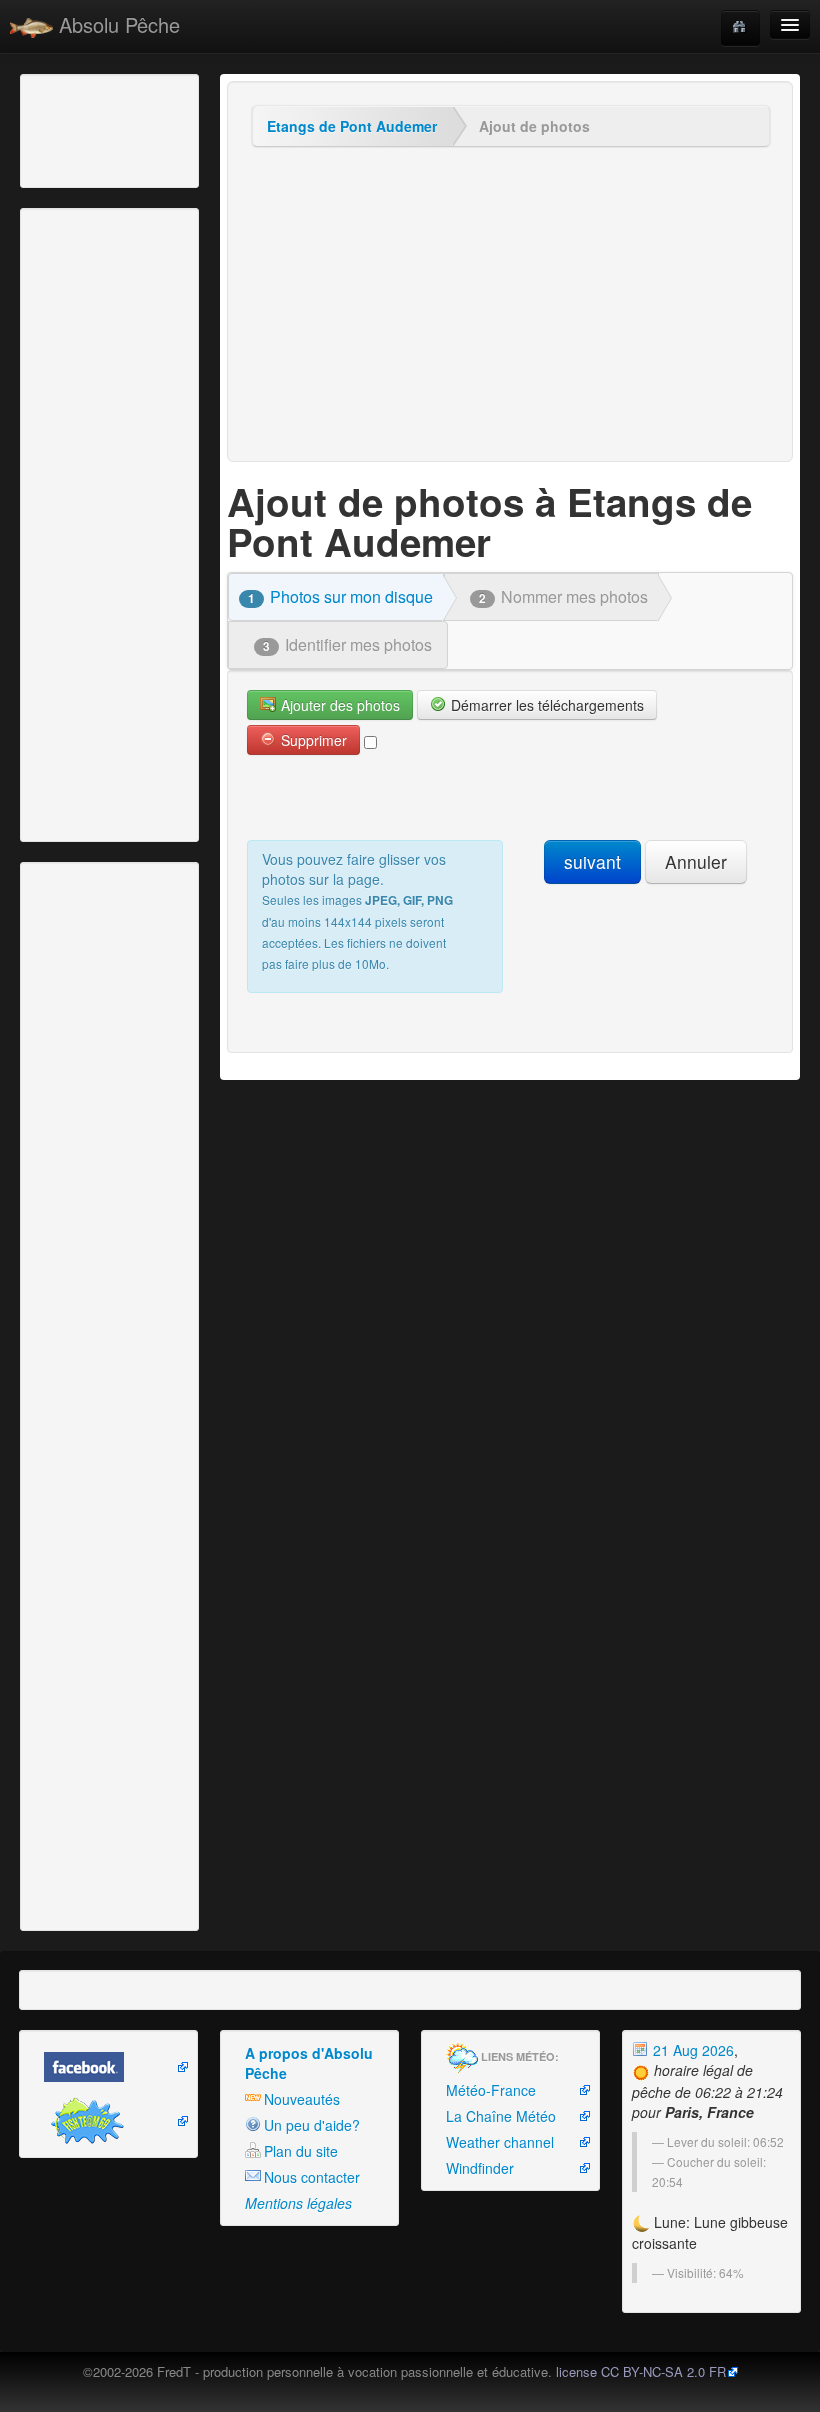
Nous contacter (312, 2177)
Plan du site (301, 2151)
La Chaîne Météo (501, 2116)
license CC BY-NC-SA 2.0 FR (641, 2371)
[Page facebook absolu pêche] (108, 2067)
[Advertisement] (135, 129)
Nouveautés (302, 2099)
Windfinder (480, 2168)
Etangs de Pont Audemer (352, 126)
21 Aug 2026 (691, 2050)
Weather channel (500, 2142)
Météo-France (491, 2090)
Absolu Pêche (116, 24)
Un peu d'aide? (312, 2125)
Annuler (696, 861)
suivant (592, 861)
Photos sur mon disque (340, 596)
